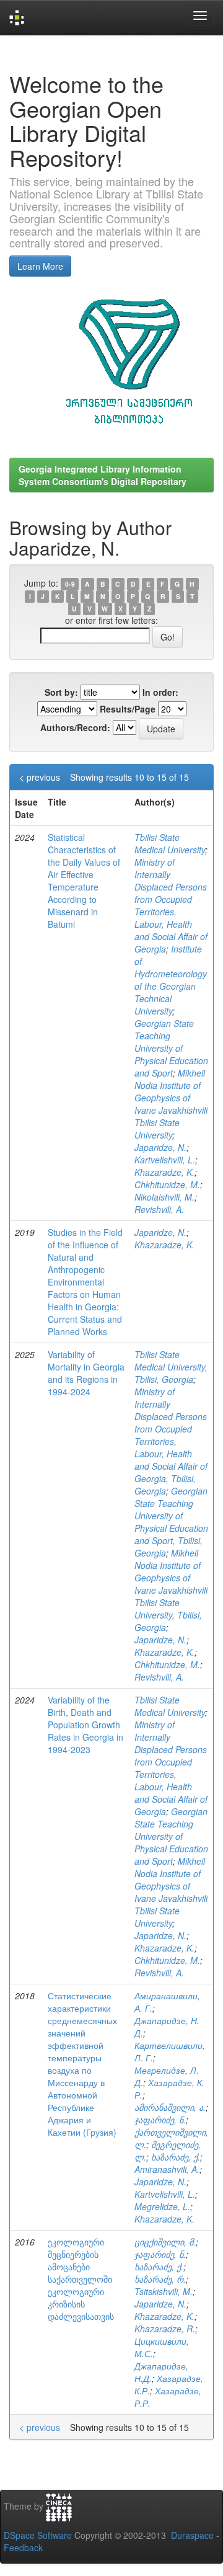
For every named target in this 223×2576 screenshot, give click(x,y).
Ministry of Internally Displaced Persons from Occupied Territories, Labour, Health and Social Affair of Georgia (171, 905)
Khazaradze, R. (165, 2329)
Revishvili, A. (159, 1209)
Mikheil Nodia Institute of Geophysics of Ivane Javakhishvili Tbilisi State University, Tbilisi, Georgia (171, 1590)
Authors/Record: (75, 727)
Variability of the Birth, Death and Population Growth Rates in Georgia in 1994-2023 (85, 1725)
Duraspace (192, 2535)
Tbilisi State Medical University (170, 843)
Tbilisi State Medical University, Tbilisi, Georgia (171, 1367)
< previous (40, 777)
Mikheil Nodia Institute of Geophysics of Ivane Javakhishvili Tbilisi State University (171, 1104)
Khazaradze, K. (164, 1172)
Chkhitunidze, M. (167, 1184)
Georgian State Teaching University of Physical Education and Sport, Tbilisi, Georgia (171, 1522)
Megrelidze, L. (162, 2206)
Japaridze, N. (160, 1147)
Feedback (23, 2547)
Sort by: (61, 692)
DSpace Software (38, 2535)
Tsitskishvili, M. (164, 2291)
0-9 (70, 584)
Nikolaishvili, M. (164, 1197)
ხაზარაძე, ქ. (176, 2157)
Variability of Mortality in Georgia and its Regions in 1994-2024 (86, 1373)
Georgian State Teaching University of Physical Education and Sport (171, 1048)
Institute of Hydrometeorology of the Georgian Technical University (171, 980)
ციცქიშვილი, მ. (165, 2242)
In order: (160, 692)
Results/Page (128, 709)
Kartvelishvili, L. (165, 1160)
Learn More (40, 266)
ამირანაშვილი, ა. (170, 2107)
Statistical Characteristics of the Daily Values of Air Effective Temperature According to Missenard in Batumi (84, 881)
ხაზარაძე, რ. (160, 2279)
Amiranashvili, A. (167, 2169)
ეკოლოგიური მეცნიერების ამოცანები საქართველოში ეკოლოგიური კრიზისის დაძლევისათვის (81, 2279)
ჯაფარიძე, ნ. (160, 2120)
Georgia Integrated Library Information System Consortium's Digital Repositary (103, 475)
